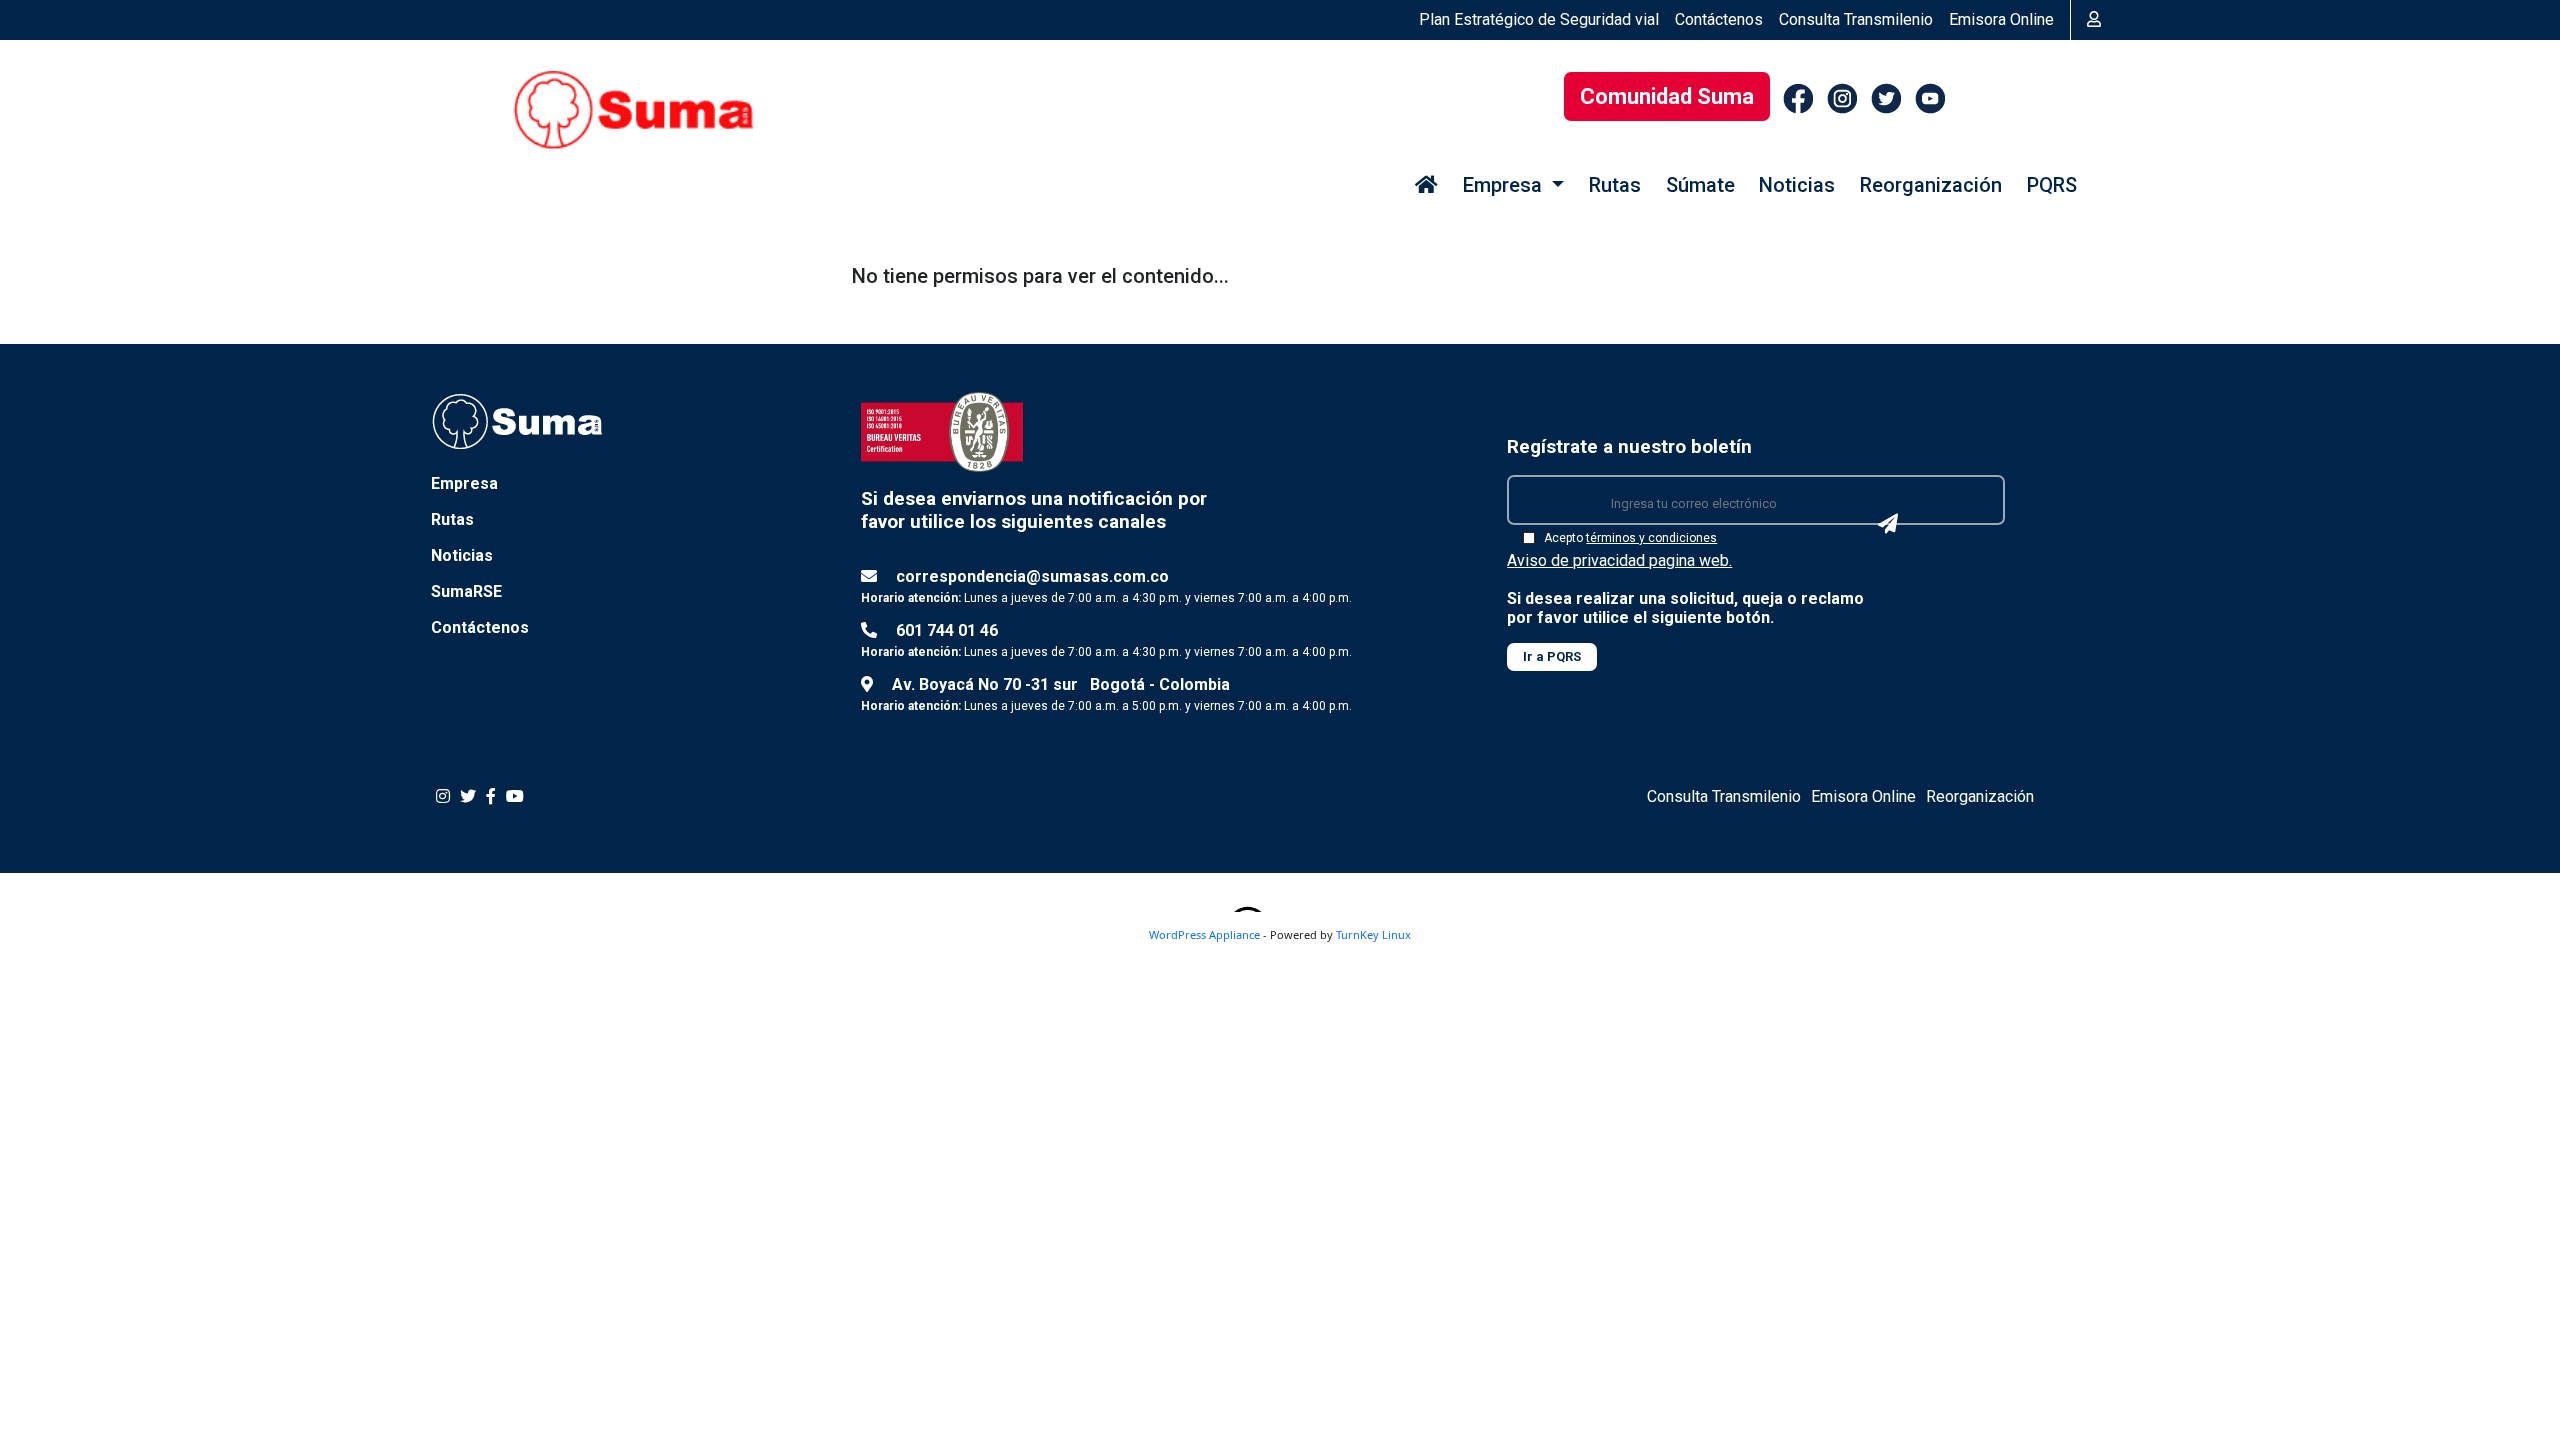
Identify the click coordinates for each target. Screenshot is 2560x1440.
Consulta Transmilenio (1856, 19)
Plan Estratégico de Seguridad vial (1539, 19)
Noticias (1797, 185)
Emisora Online (2001, 19)
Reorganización (1931, 185)
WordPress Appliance (1204, 934)
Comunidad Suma (1667, 96)
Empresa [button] (1505, 185)
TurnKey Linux (1373, 934)
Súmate (1700, 185)
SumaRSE (466, 591)
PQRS (2052, 185)
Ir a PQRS (1552, 656)
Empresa (464, 483)
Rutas (1615, 185)
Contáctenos (1719, 19)
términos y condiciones (1651, 538)
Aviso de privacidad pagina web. (1619, 560)
